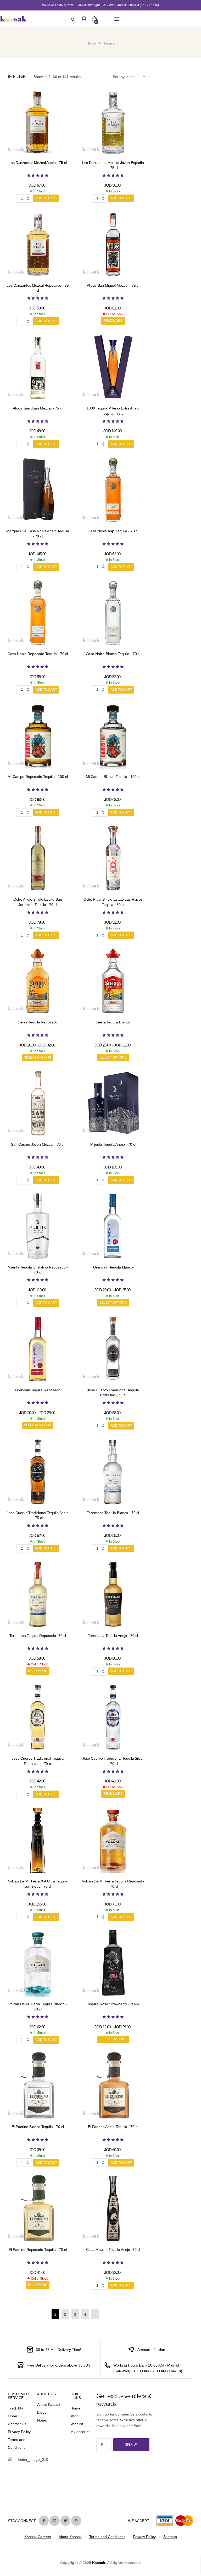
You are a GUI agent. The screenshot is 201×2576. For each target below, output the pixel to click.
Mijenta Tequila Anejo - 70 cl (113, 1144)
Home (91, 43)
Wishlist (77, 2424)
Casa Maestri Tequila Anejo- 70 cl (113, 2250)
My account (80, 2432)
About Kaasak (49, 2405)
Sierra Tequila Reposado (38, 1022)
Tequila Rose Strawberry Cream (113, 2004)
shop (74, 2416)
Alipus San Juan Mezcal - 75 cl (38, 408)
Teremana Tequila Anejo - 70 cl (113, 1636)
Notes (42, 2420)
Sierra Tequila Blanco (113, 1022)
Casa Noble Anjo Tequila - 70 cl (113, 531)
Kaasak (99, 2563)
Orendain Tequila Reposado (38, 1390)
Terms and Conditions (107, 2537)
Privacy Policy (19, 2432)
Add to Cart (46, 198)
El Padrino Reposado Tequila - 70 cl (38, 2250)
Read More (113, 321)
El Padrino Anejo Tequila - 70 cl (113, 2127)
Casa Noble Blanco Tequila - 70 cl (113, 654)
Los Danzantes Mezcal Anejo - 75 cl (38, 163)
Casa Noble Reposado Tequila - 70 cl (38, 654)
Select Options (38, 1057)
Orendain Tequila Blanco (113, 1267)
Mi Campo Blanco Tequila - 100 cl (113, 777)
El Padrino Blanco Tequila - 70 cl (38, 2127)
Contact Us (17, 2424)
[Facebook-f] (44, 2520)
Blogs (42, 2412)
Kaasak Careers (38, 2537)
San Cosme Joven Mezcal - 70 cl (38, 1144)
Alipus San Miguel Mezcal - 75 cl (113, 285)
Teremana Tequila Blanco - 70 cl (113, 1513)
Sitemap (170, 2537)
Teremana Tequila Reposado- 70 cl (38, 1636)
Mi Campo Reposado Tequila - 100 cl (38, 777)
